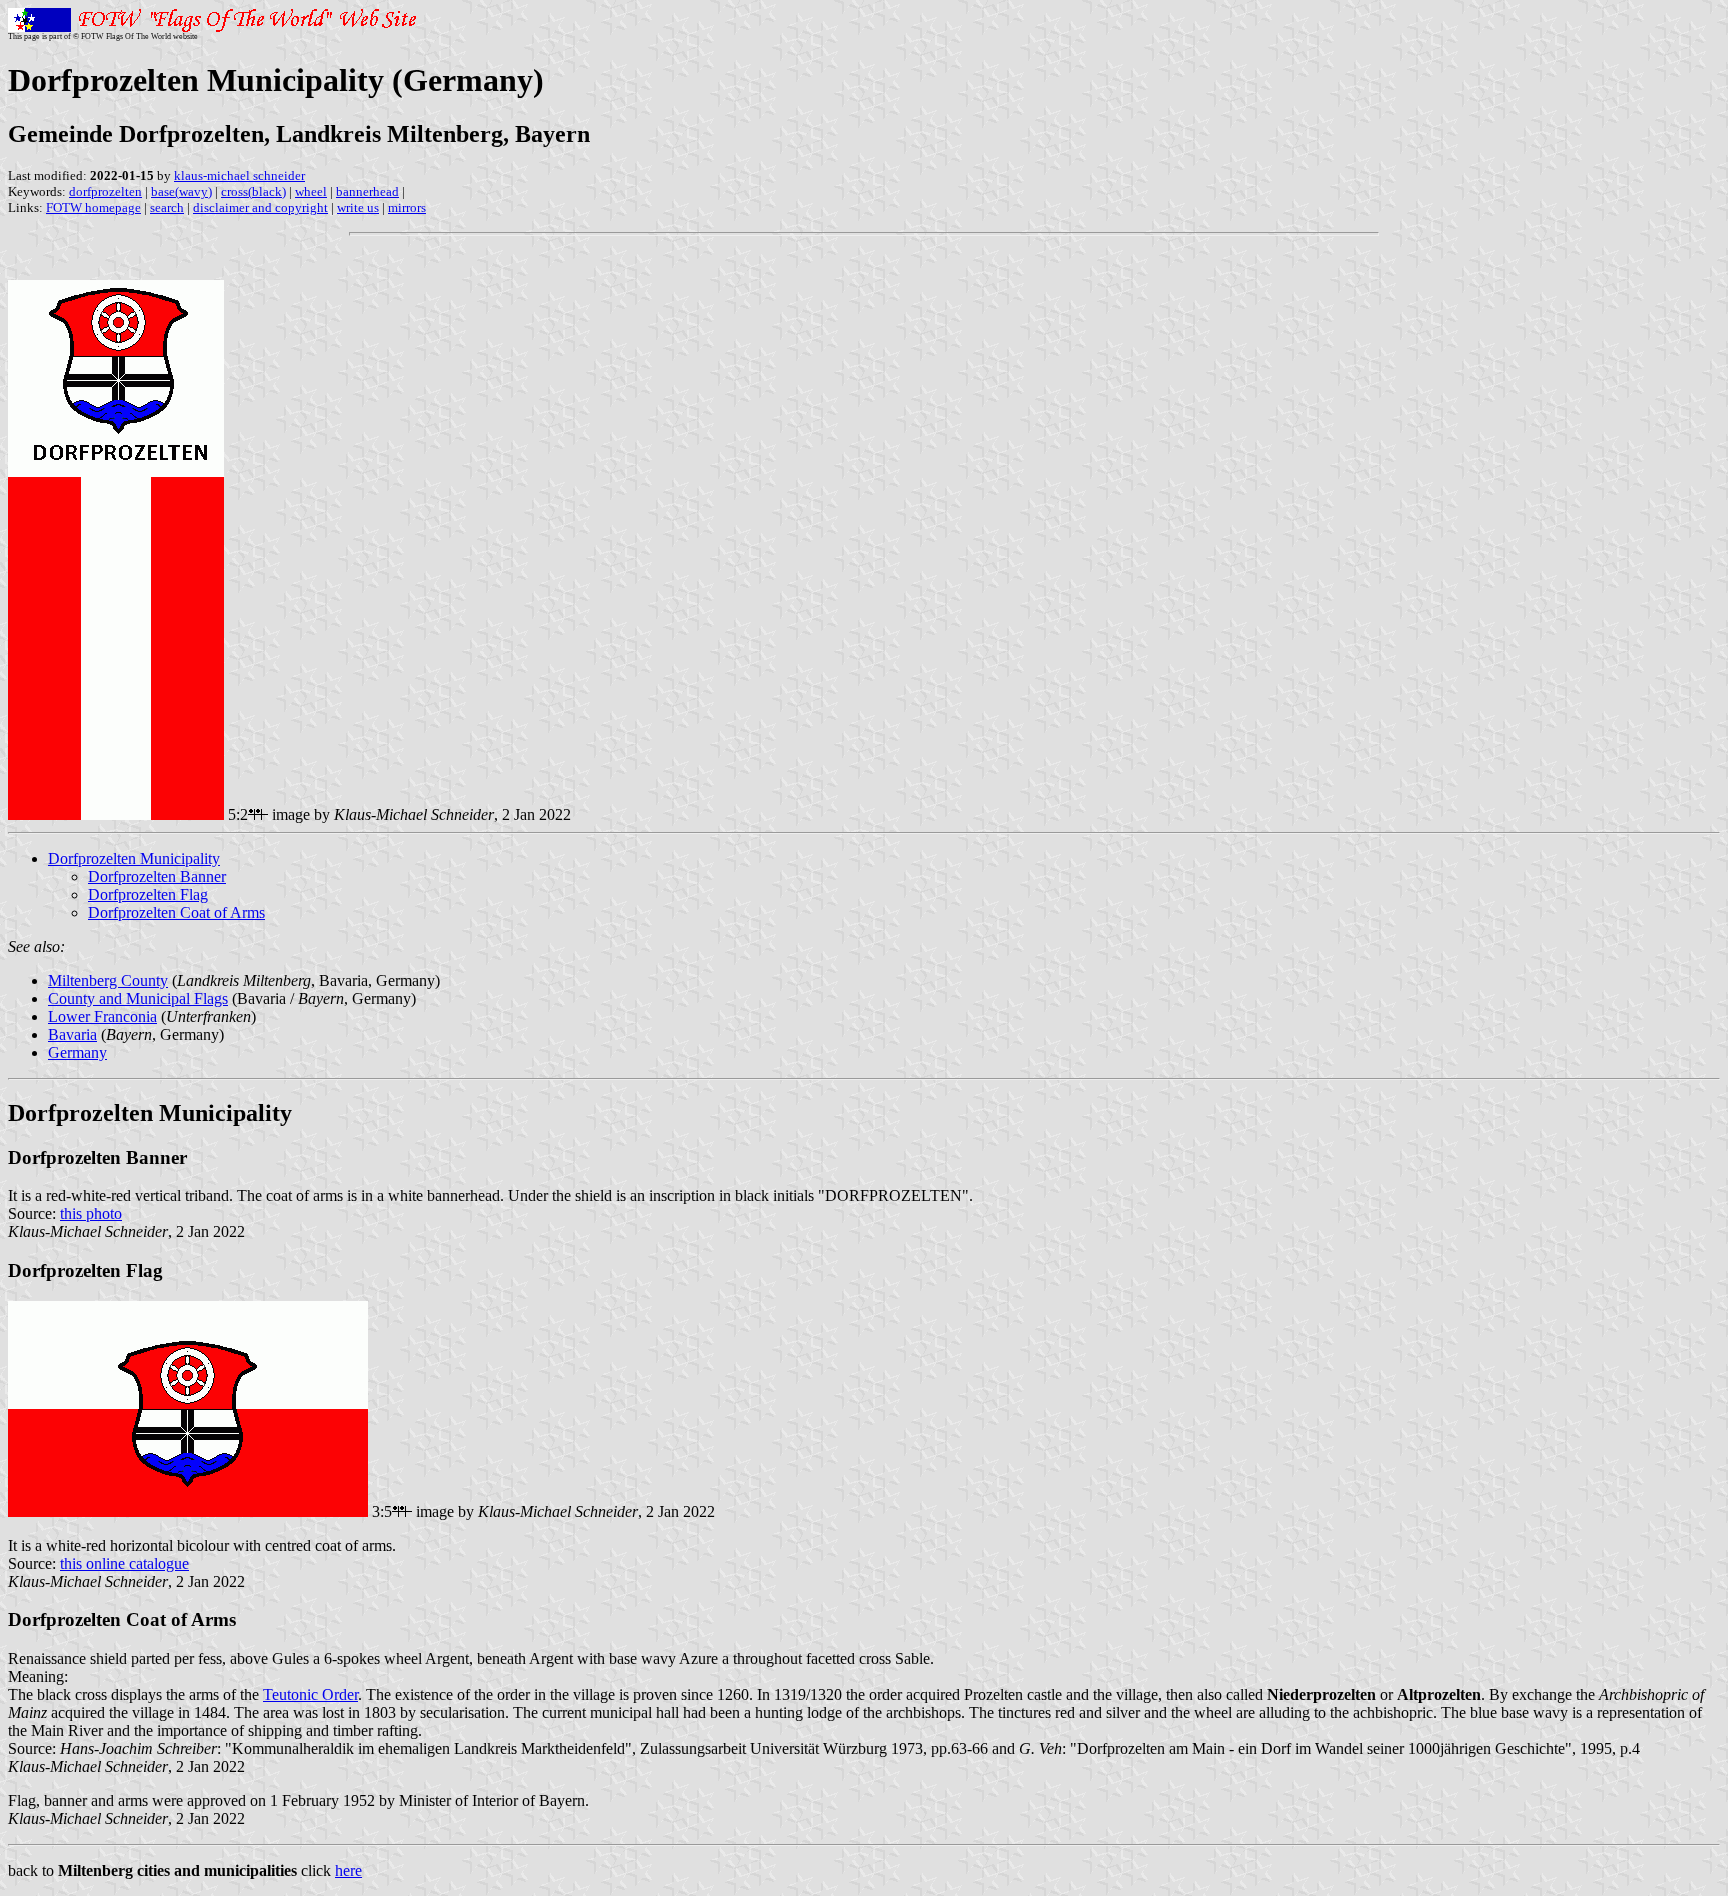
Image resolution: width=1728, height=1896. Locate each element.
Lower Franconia (102, 1016)
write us (358, 207)
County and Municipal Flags (138, 998)
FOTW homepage (93, 207)
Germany (77, 1052)
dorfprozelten (105, 191)
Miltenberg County (108, 980)
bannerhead (367, 191)
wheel (311, 191)
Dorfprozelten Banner (157, 876)
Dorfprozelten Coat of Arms (176, 912)
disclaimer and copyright (260, 207)
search (167, 207)
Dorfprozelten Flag (148, 894)
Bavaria (72, 1034)
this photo (91, 1213)
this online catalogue (124, 1563)
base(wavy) (181, 191)
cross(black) (253, 191)
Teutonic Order (310, 1694)
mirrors (407, 207)
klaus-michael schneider (239, 175)
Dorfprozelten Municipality (134, 858)
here (348, 1870)
